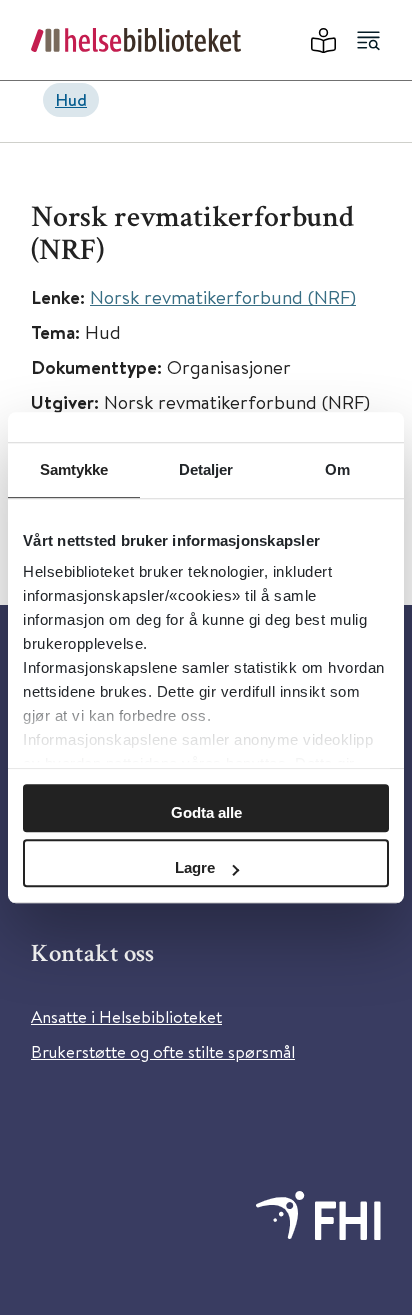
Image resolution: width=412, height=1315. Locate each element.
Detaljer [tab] (206, 469)
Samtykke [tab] (74, 469)
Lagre (195, 867)
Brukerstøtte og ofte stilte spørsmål (163, 1051)
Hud (71, 99)
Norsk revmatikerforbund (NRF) (223, 296)
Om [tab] (337, 469)
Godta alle (206, 812)
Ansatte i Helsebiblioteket (126, 1016)
